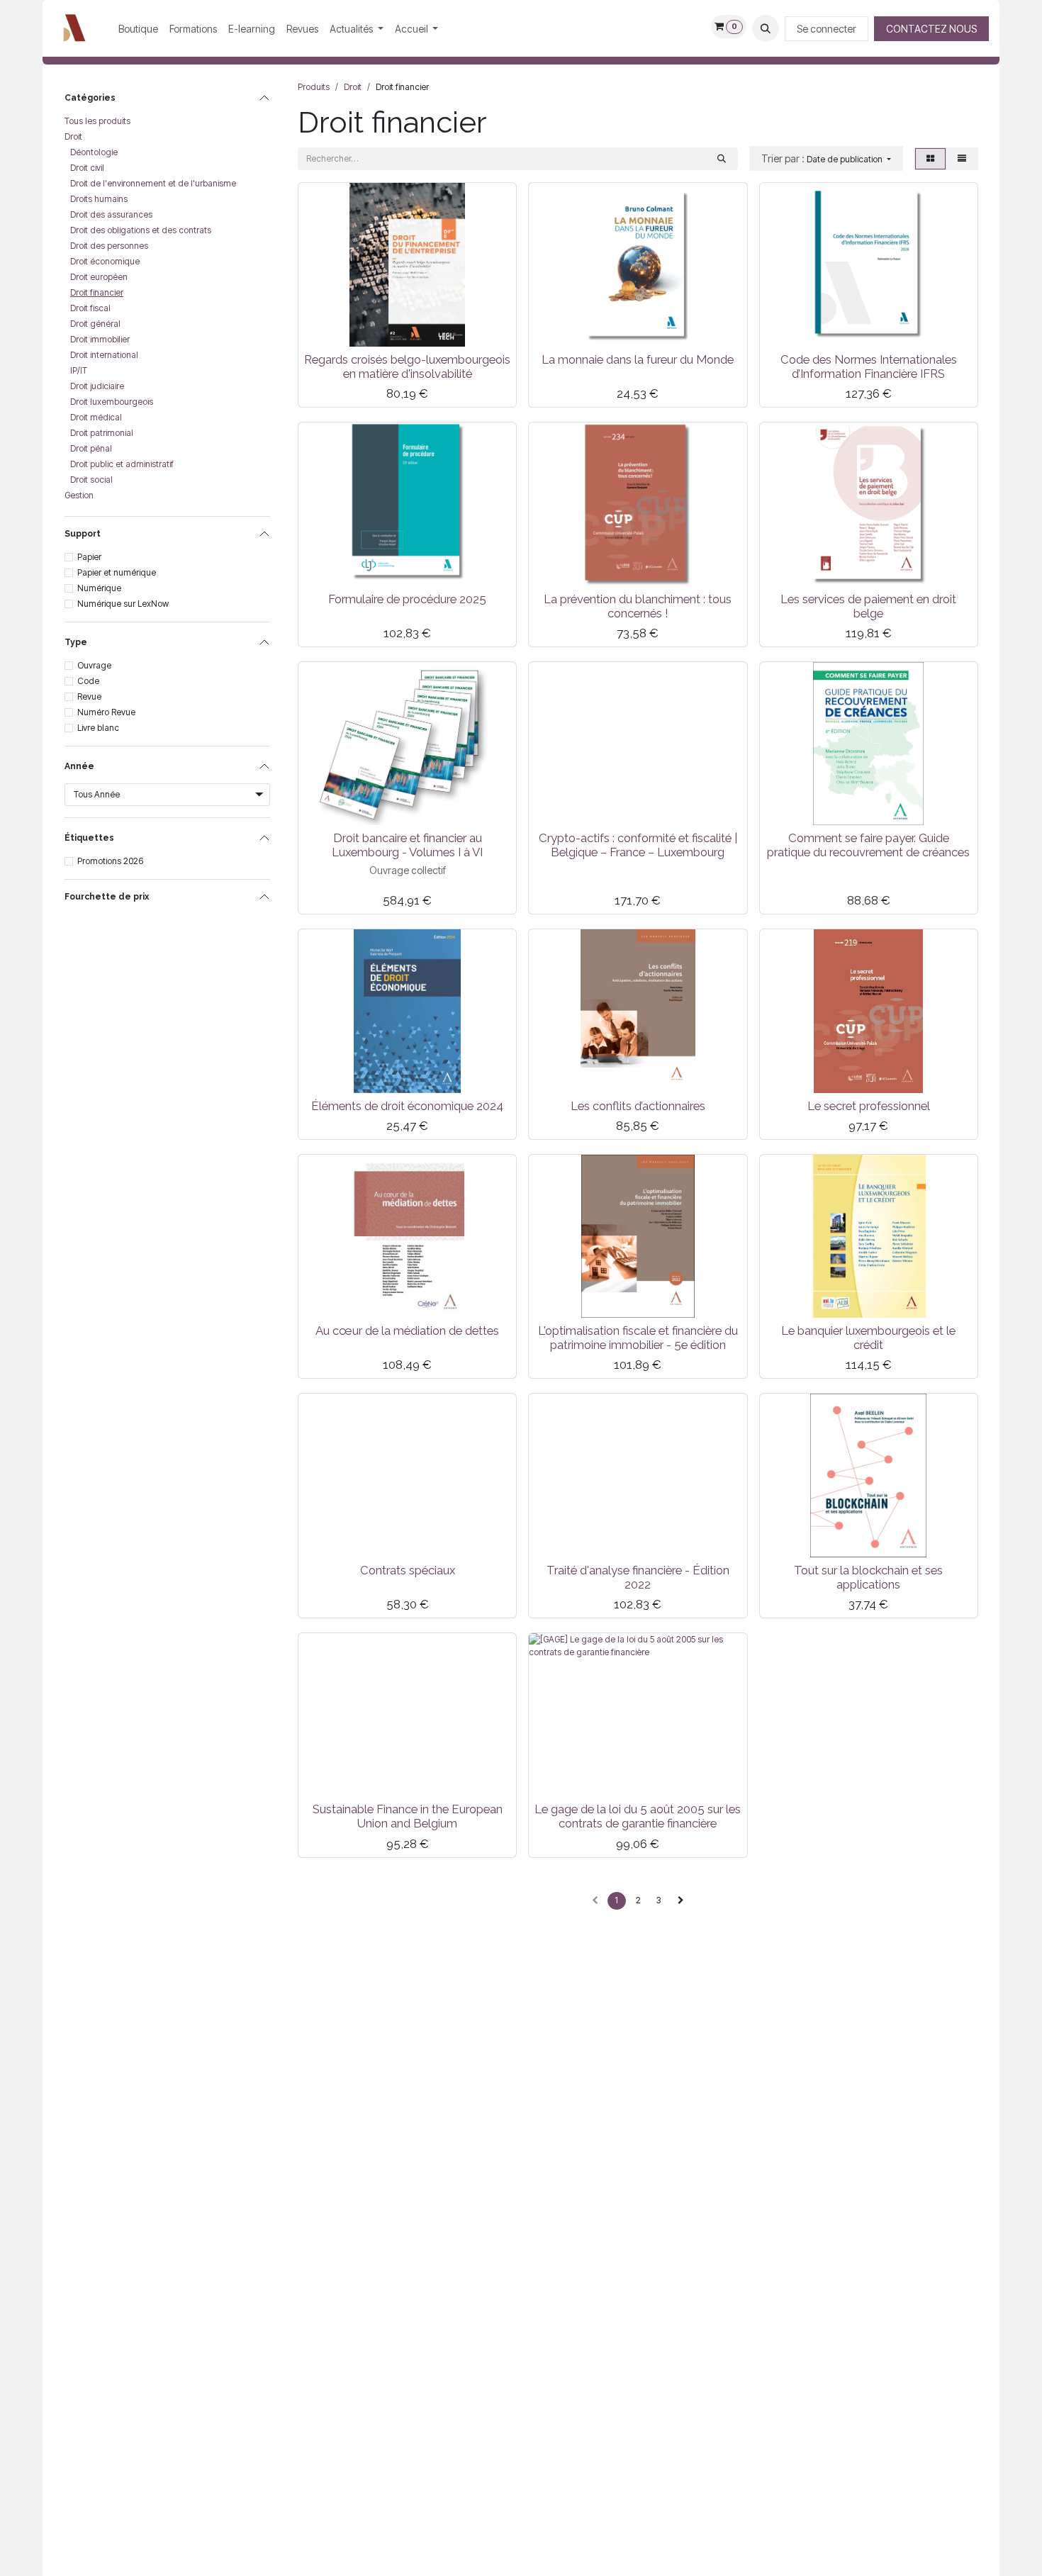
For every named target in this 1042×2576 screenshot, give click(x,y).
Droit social (91, 480)
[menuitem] (138, 29)
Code (88, 681)
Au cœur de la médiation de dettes (407, 1331)
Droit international (104, 355)
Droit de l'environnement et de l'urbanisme (153, 183)
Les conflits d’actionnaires (638, 1106)
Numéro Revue (106, 712)
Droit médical (96, 417)
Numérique (99, 588)
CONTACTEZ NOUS (931, 29)
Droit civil (87, 168)
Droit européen (99, 277)
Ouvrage (94, 665)
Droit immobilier (100, 339)
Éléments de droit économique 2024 (407, 1106)
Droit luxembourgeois (112, 402)
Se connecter (827, 29)
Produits (314, 87)
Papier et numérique (117, 572)
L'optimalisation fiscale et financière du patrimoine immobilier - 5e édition (638, 1338)
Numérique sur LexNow (123, 604)
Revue (89, 696)
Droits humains (99, 199)
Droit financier (97, 292)
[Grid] (930, 159)
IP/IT (79, 370)
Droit (73, 136)
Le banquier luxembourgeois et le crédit (868, 1338)
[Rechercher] (722, 159)
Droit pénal (91, 448)
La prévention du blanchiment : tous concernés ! (638, 606)
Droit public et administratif (122, 464)
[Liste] (962, 159)
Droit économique (105, 261)
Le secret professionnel (869, 1106)
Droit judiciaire (97, 386)
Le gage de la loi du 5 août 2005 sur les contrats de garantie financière (638, 1816)
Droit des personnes (109, 246)
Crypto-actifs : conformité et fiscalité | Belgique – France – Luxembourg (638, 845)
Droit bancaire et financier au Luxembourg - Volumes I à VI (407, 845)
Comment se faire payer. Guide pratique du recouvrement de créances (868, 845)
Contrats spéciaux (408, 1570)
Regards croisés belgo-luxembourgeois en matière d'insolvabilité (407, 366)
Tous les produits (97, 121)
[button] (766, 28)
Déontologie (94, 152)
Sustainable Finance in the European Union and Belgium (408, 1816)
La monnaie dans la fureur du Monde (638, 359)
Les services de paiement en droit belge (868, 606)
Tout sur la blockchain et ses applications (868, 1577)
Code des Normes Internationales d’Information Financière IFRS (869, 366)
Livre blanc (98, 728)
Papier (89, 557)
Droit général (95, 324)
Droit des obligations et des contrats (141, 230)
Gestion (79, 495)
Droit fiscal (90, 308)
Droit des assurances (111, 214)
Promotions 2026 (110, 861)
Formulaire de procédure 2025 (407, 599)
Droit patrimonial (102, 433)
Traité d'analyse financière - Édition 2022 (638, 1577)
